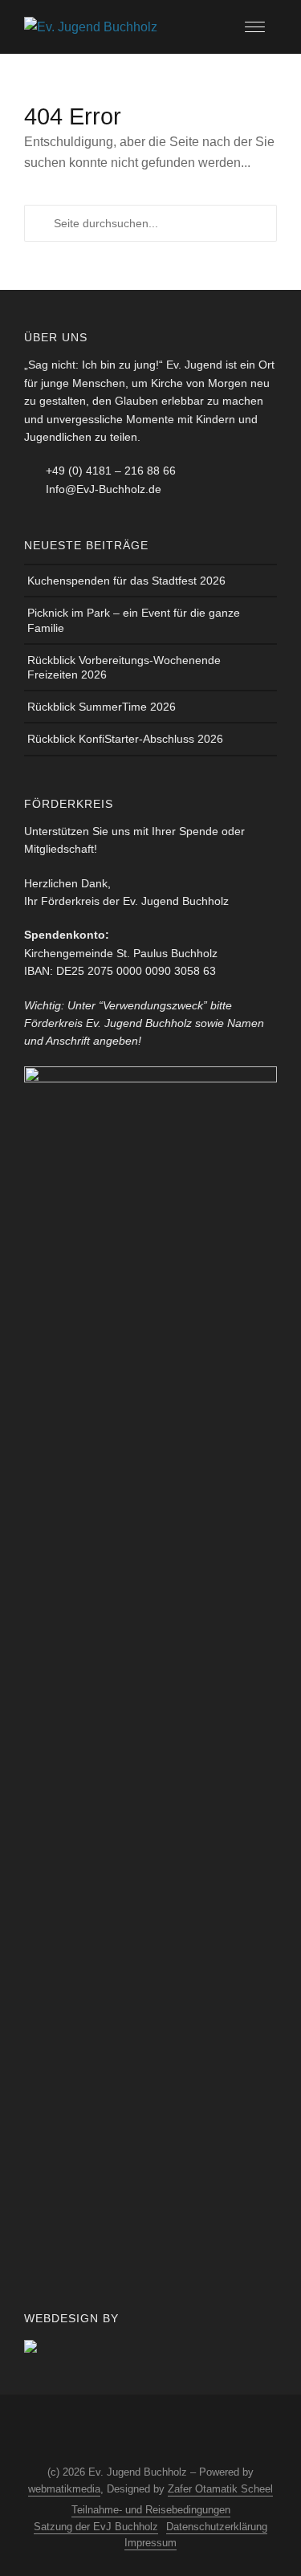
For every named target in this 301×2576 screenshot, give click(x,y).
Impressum (150, 2543)
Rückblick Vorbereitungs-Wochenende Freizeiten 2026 (124, 667)
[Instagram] (103, 2431)
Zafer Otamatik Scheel (220, 2489)
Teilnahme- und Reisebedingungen (151, 2510)
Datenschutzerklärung (217, 2527)
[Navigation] (255, 27)
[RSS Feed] (162, 2431)
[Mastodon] (192, 2431)
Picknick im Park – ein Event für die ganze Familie (134, 620)
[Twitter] (132, 2431)
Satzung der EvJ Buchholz (96, 2527)
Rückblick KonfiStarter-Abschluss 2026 (125, 739)
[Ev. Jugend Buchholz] (91, 26)
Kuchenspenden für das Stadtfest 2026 (126, 581)
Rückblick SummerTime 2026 (102, 707)
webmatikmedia (64, 2489)
